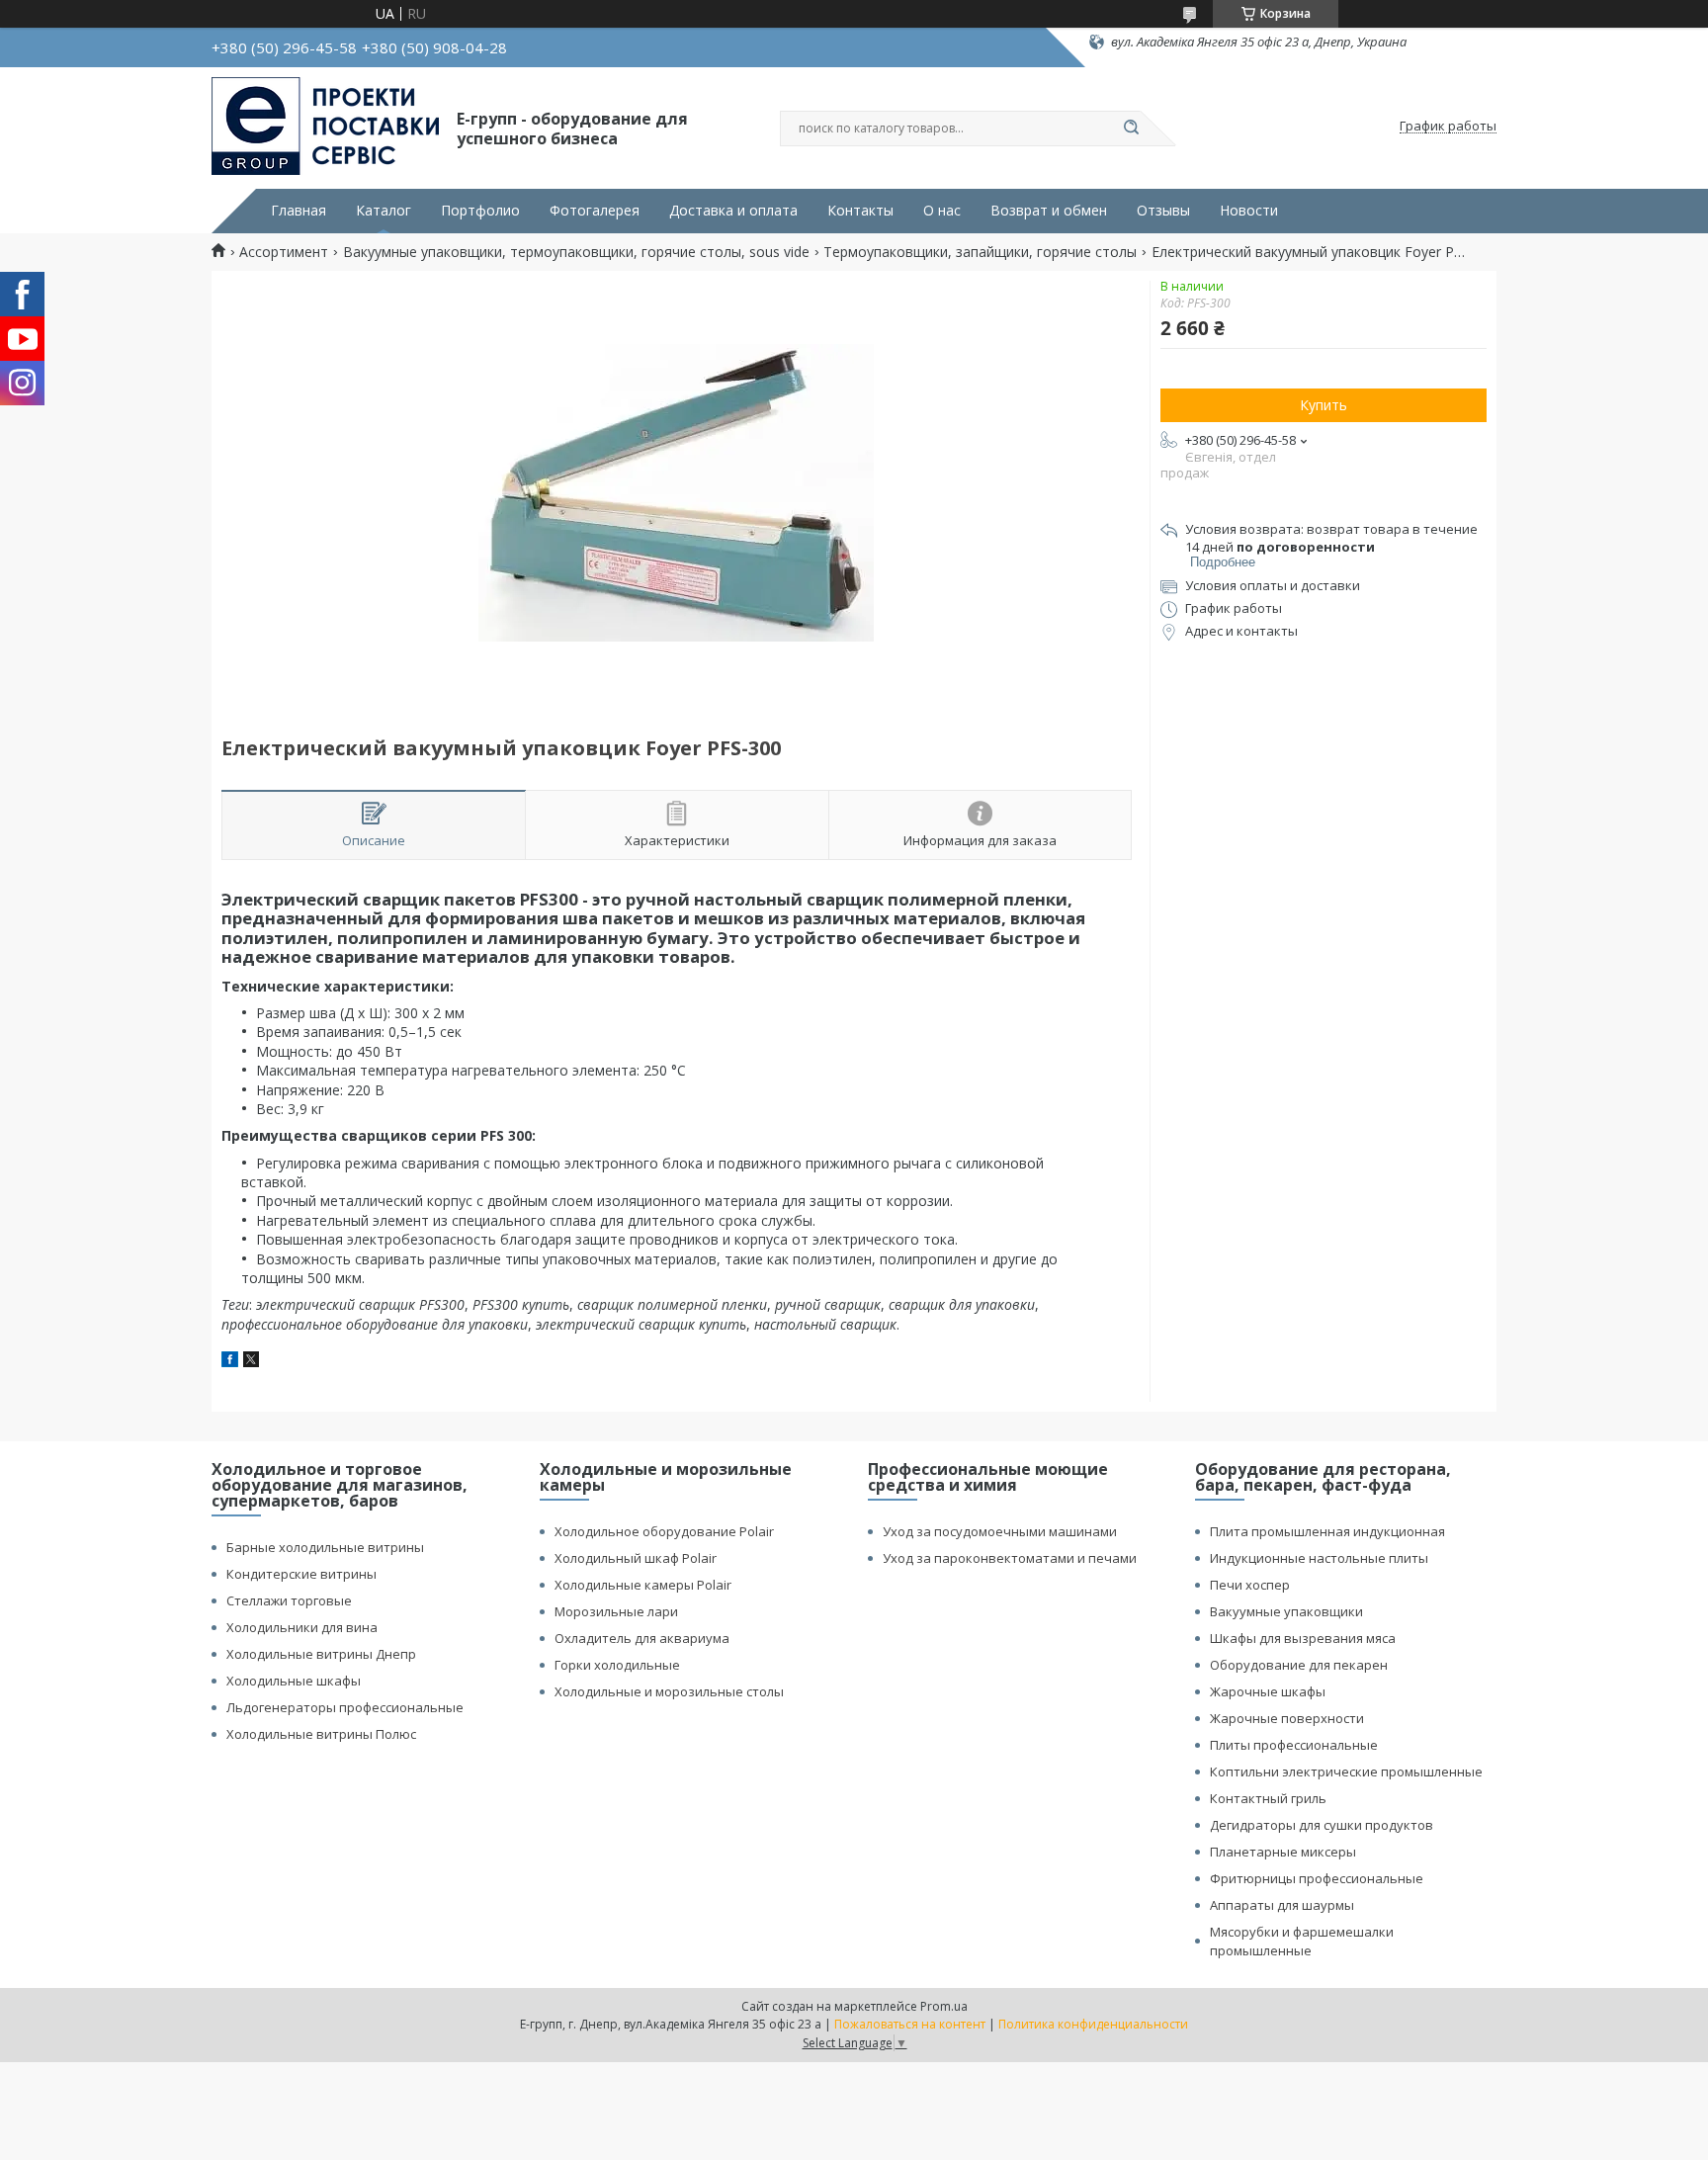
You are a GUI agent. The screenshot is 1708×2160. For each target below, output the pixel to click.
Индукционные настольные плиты (1319, 1558)
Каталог (384, 211)
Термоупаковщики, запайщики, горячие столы (980, 252)
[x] (251, 1362)
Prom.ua (944, 2006)
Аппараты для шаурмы (1282, 1905)
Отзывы (1163, 211)
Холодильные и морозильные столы (669, 1691)
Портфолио (480, 211)
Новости (1249, 211)
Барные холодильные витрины (325, 1547)
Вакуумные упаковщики (1286, 1611)
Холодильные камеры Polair (643, 1585)
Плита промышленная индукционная (1327, 1531)
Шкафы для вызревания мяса (1303, 1638)
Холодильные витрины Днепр (321, 1654)
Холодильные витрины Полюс (321, 1734)
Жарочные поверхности (1287, 1718)
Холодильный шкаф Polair (636, 1558)
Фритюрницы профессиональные (1317, 1878)
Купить (1324, 405)
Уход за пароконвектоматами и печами (1010, 1558)
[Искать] (1131, 129)
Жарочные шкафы (1268, 1691)
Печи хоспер (1250, 1585)
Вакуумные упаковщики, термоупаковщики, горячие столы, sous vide (576, 252)
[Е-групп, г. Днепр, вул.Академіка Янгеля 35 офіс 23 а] (325, 127)
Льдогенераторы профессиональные (345, 1707)
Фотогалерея (595, 211)
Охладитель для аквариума (642, 1638)
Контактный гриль (1268, 1798)
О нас (942, 211)
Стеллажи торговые (289, 1600)
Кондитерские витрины (301, 1574)
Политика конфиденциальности (1093, 2024)
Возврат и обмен (1049, 211)
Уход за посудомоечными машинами (1000, 1531)
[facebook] (230, 1362)
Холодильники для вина (302, 1627)
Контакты (860, 211)
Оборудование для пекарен (1299, 1665)
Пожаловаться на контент (910, 2024)
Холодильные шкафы (294, 1681)
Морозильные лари (616, 1611)
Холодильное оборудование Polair (664, 1531)
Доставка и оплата (733, 211)
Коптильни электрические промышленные (1346, 1771)
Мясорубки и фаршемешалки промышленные (1302, 1941)
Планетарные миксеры (1283, 1852)
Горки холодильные (617, 1665)
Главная (299, 211)
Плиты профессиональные (1294, 1745)
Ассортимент (284, 252)
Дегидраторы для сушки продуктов (1322, 1825)
